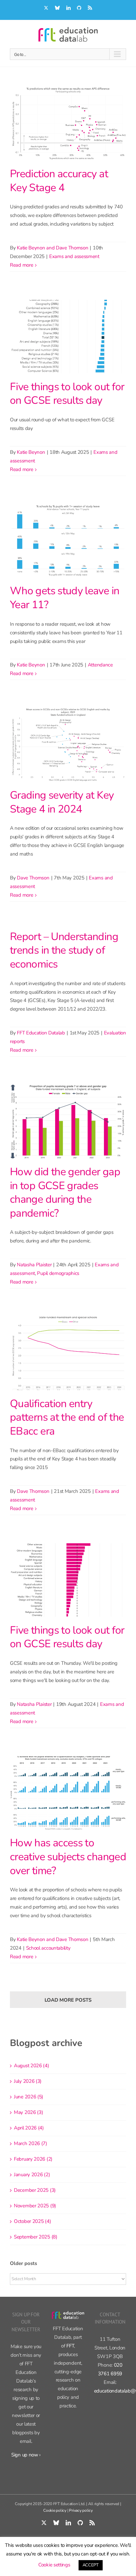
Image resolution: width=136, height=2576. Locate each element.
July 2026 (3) (28, 2081)
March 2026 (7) (31, 2143)
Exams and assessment (74, 256)
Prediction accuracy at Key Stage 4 (59, 181)
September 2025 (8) (36, 2237)
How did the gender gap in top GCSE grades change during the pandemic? (65, 1192)
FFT (70, 2346)
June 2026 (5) (29, 2097)
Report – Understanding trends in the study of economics (64, 950)
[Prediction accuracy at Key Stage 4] (68, 124)
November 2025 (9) (35, 2206)
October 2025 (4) (32, 2221)
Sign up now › (26, 2455)
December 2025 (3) (35, 2190)
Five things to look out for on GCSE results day (67, 394)
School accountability (48, 1948)
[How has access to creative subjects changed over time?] (68, 1793)
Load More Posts (68, 2000)
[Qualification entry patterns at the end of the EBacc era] (68, 1353)
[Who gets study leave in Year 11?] (68, 541)
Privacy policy (81, 2510)
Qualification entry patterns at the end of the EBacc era (67, 1417)
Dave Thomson (33, 878)
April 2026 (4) (29, 2128)
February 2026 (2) (33, 2159)
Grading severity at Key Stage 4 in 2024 (62, 802)
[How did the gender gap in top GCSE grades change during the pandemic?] (68, 1122)
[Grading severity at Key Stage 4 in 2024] (68, 745)
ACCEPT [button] (91, 2565)
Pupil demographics (58, 1273)
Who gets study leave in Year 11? (65, 598)
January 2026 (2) (32, 2175)
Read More (21, 265)
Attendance (100, 665)
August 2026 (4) (32, 2066)
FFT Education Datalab (41, 1033)
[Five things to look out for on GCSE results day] (68, 337)
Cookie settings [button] (54, 2565)
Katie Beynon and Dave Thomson (52, 248)
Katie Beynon (31, 452)
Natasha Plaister (34, 1265)
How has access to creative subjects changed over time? (68, 1857)
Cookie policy (55, 2510)
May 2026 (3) (28, 2112)
